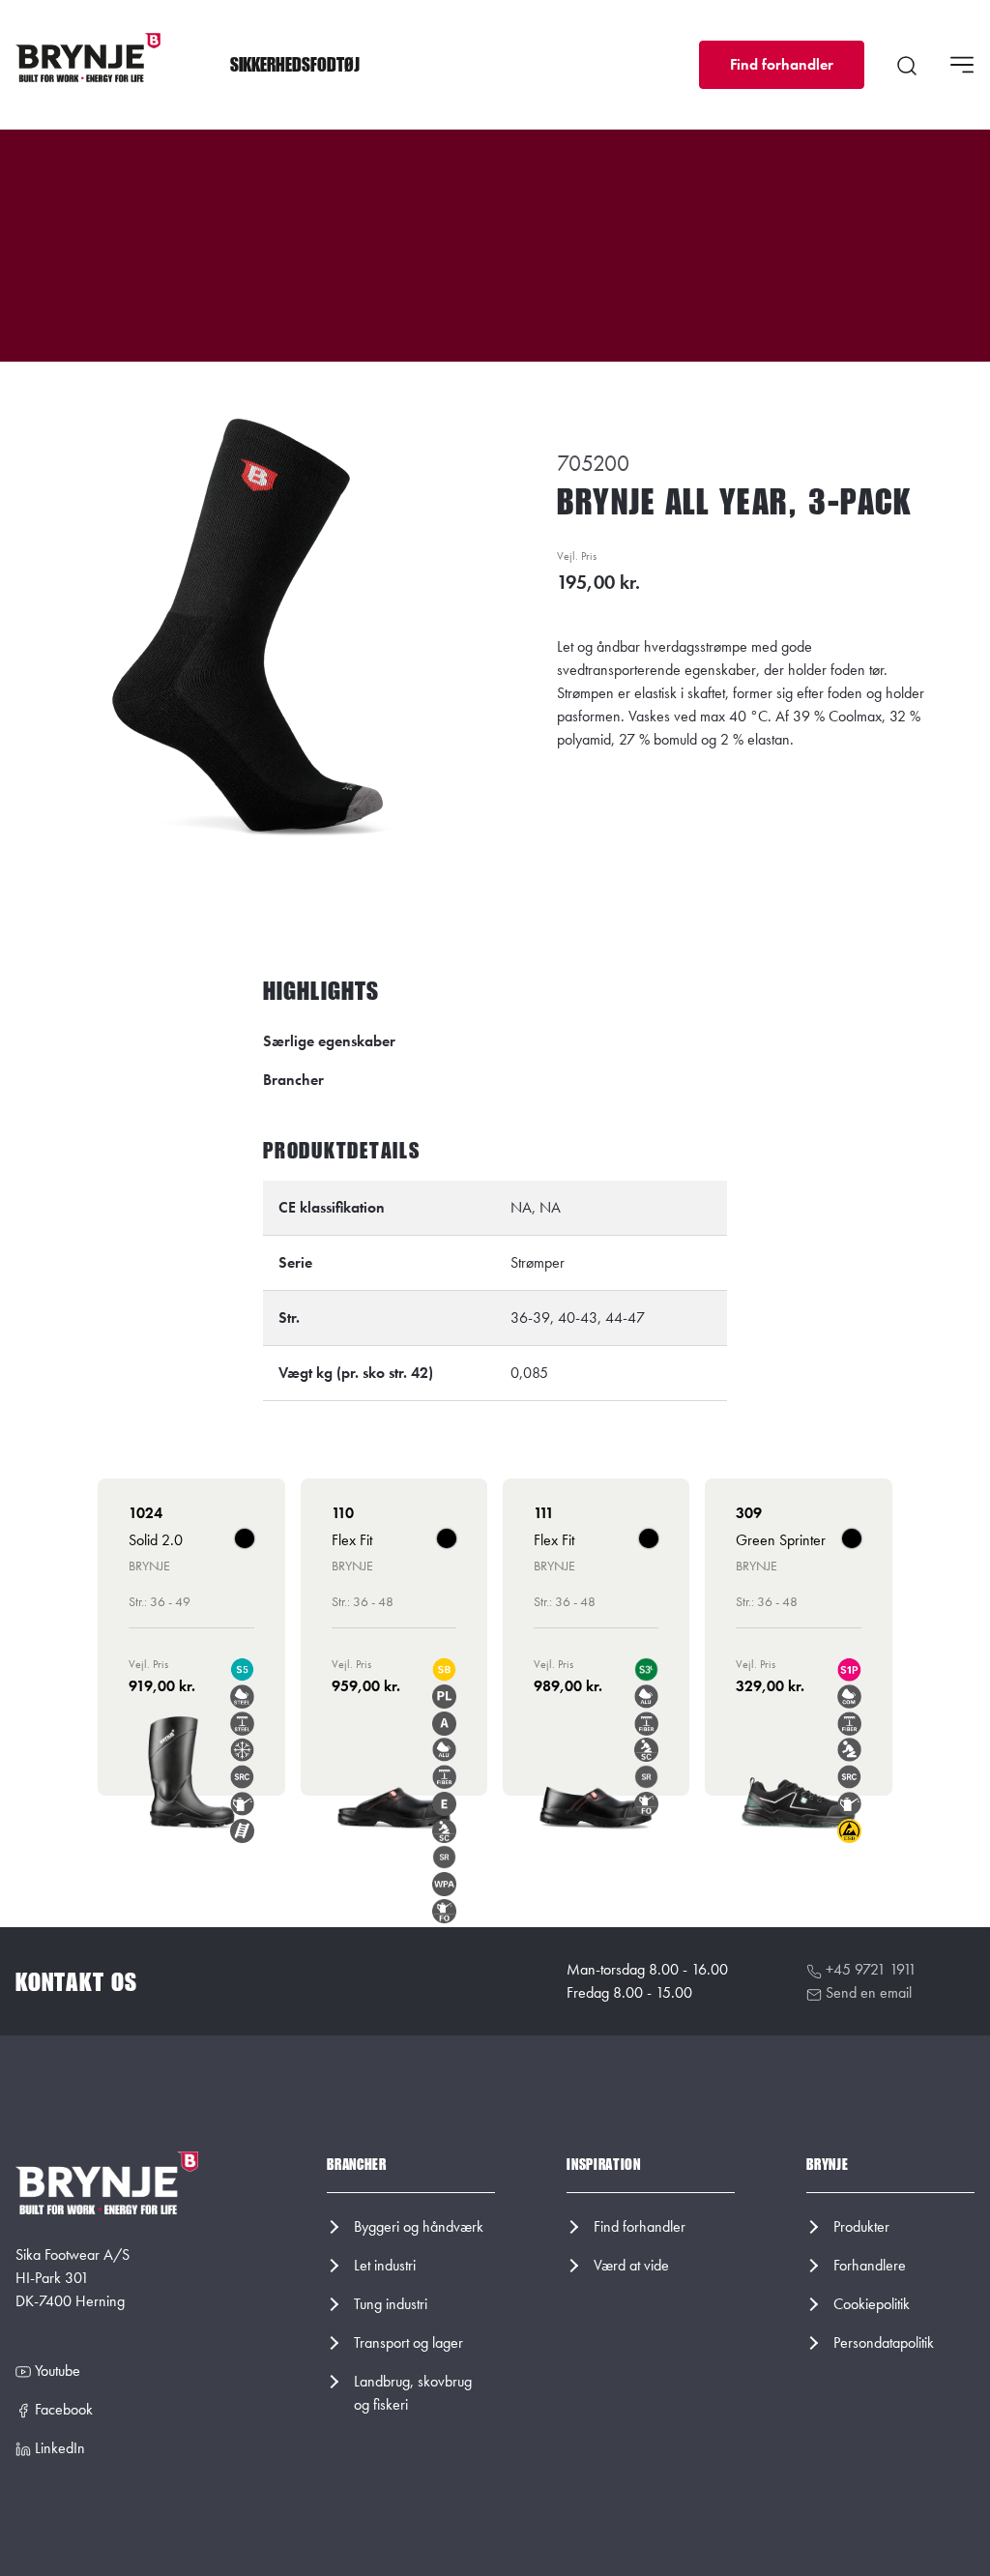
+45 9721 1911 (869, 1969)
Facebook (62, 2409)
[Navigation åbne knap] (962, 65)
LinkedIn (58, 2448)
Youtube (56, 2371)
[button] (295, 65)
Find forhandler (782, 64)
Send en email (867, 1992)
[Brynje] (88, 58)
